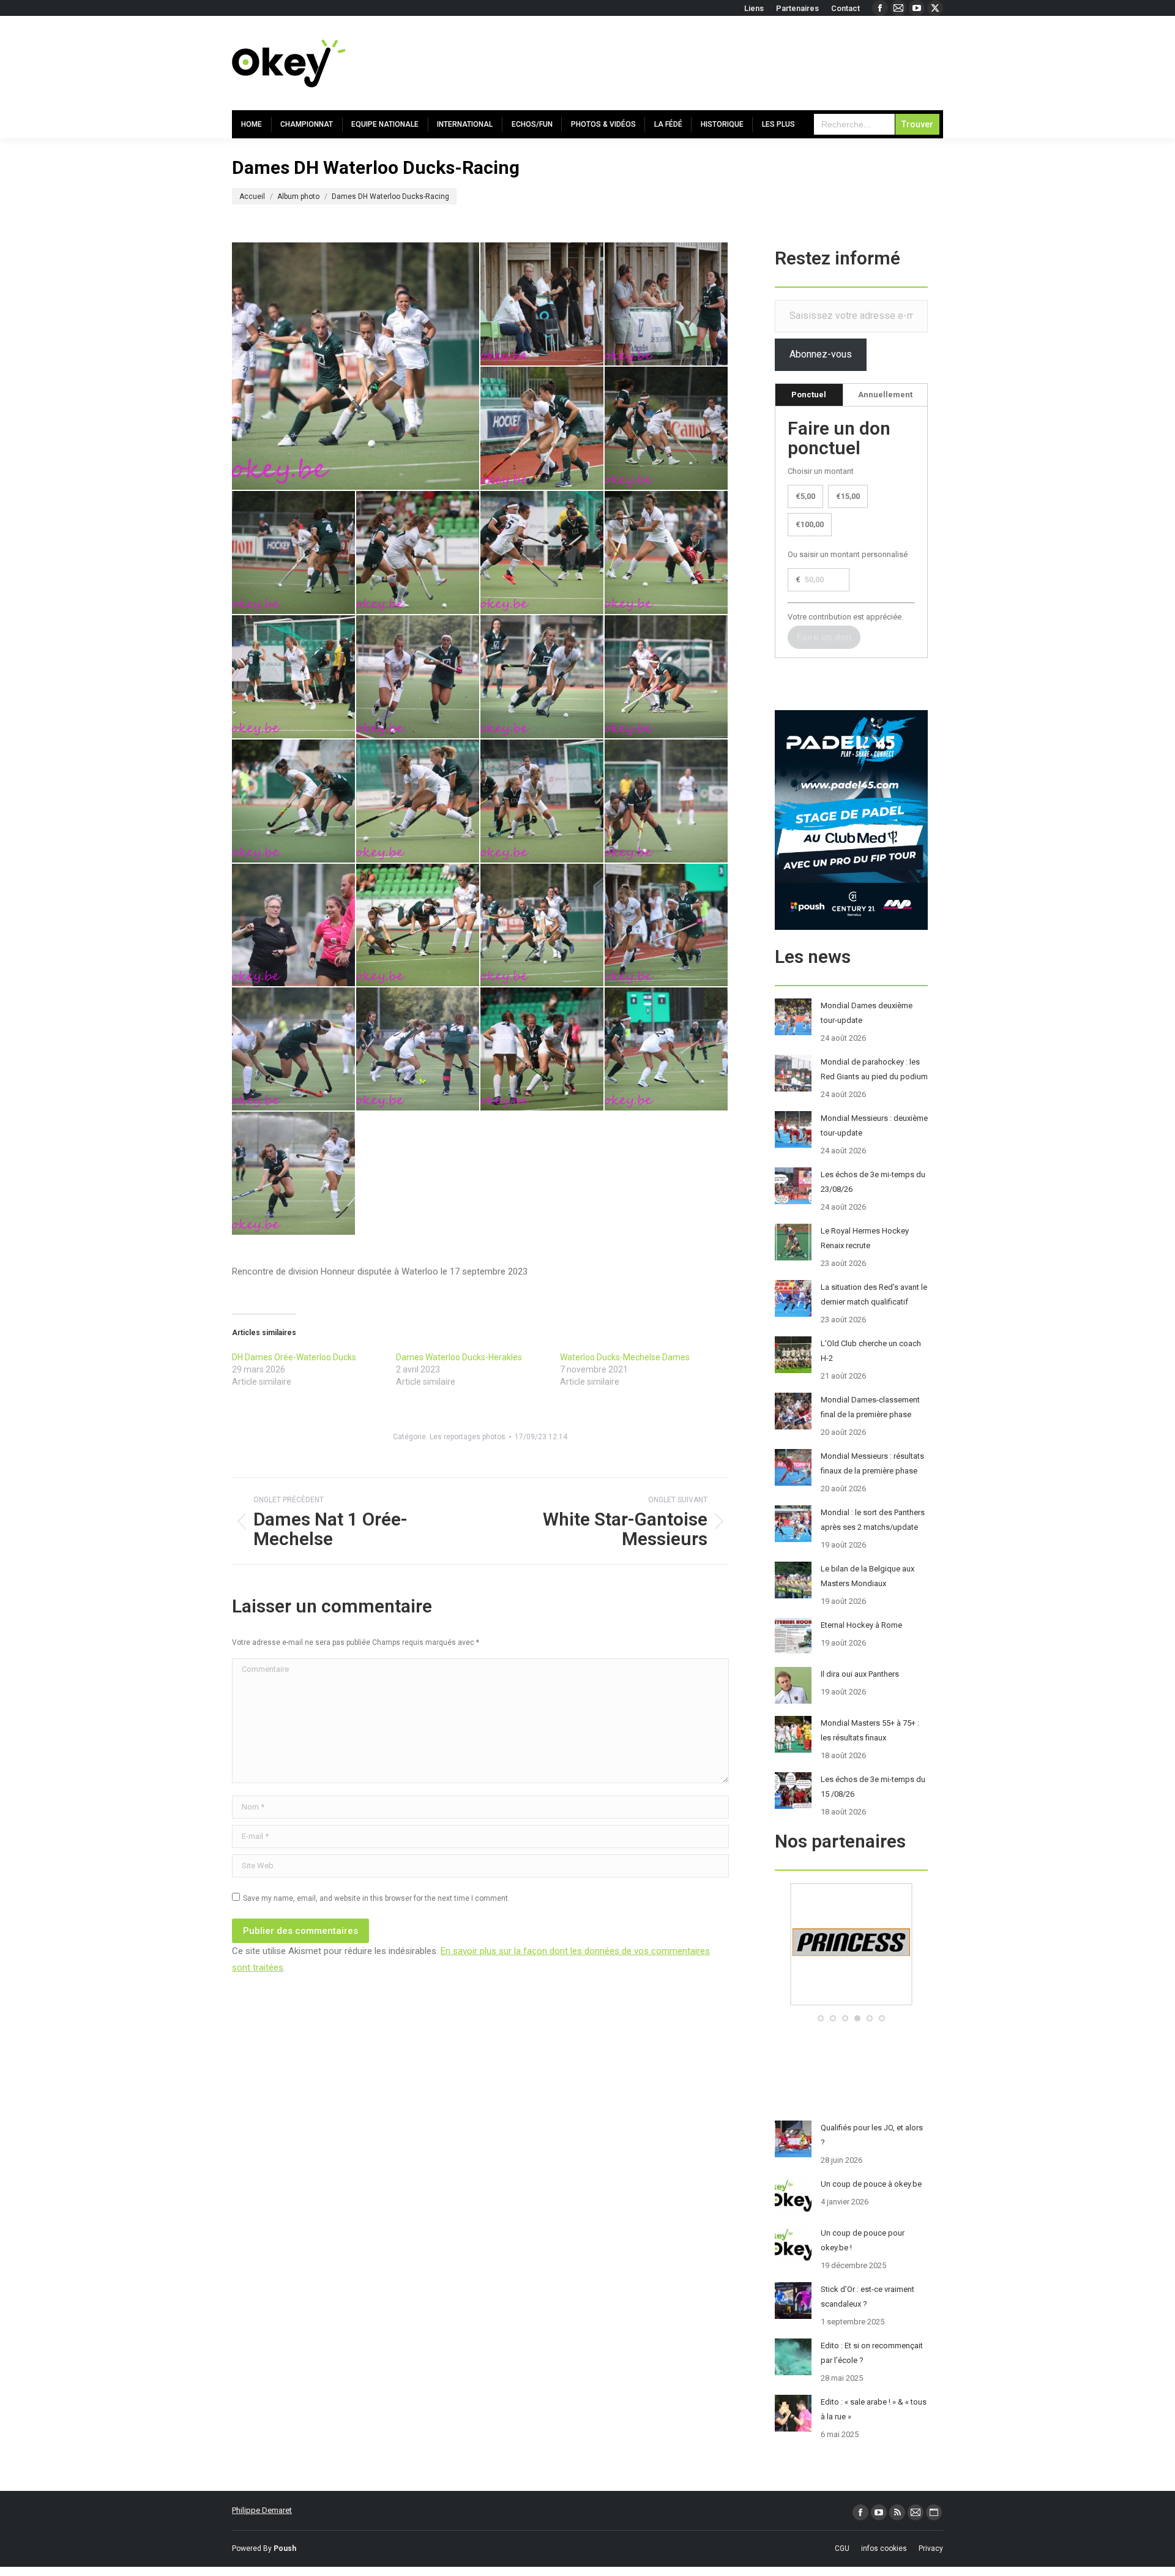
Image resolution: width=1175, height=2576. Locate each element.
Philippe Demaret (262, 2510)
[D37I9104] (667, 429)
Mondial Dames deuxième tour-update (867, 1013)
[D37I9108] (294, 553)
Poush (285, 2548)
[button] (821, 2018)
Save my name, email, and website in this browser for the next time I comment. (376, 1898)
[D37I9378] (543, 1050)
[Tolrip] (878, 2003)
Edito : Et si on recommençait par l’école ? (872, 2353)
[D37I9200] (418, 677)
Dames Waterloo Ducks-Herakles (459, 1357)
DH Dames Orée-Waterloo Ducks (294, 1357)
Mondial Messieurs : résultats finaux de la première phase (872, 1463)
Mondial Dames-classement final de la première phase (870, 1407)
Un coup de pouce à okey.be (871, 2184)
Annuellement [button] (885, 395)
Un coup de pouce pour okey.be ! (863, 2240)
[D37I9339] (356, 366)
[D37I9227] (667, 677)
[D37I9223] (543, 677)
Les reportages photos (468, 1437)
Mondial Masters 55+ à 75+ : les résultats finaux (870, 1730)
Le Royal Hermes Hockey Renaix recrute (865, 1238)
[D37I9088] (667, 305)
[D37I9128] (418, 553)
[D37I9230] (294, 802)
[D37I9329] (418, 926)
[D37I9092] (543, 429)
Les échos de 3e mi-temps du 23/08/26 (873, 1182)
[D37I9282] (667, 802)
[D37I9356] (418, 1050)
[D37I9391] (294, 1174)
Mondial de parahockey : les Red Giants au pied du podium (874, 1069)
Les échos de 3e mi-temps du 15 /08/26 (873, 1787)
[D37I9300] (294, 926)
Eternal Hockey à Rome (861, 1625)
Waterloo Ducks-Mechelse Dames (625, 1357)
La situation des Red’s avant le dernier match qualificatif (874, 1294)
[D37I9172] (294, 677)
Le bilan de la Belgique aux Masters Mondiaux (867, 1576)
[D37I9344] (667, 926)
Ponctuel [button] (809, 395)
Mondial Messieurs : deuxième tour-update (874, 1125)
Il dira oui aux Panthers (860, 1674)
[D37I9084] (543, 305)
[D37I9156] (667, 553)
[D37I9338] (543, 926)
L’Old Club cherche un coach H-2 (871, 1351)
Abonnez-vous (821, 354)
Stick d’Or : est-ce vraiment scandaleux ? (867, 2297)
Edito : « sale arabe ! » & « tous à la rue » (874, 2409)
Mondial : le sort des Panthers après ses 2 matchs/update (873, 1520)
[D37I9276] (543, 802)
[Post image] (793, 1017)
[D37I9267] (418, 802)
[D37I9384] (667, 1050)
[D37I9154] (543, 553)
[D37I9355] (294, 1050)
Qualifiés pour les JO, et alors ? (872, 2135)
